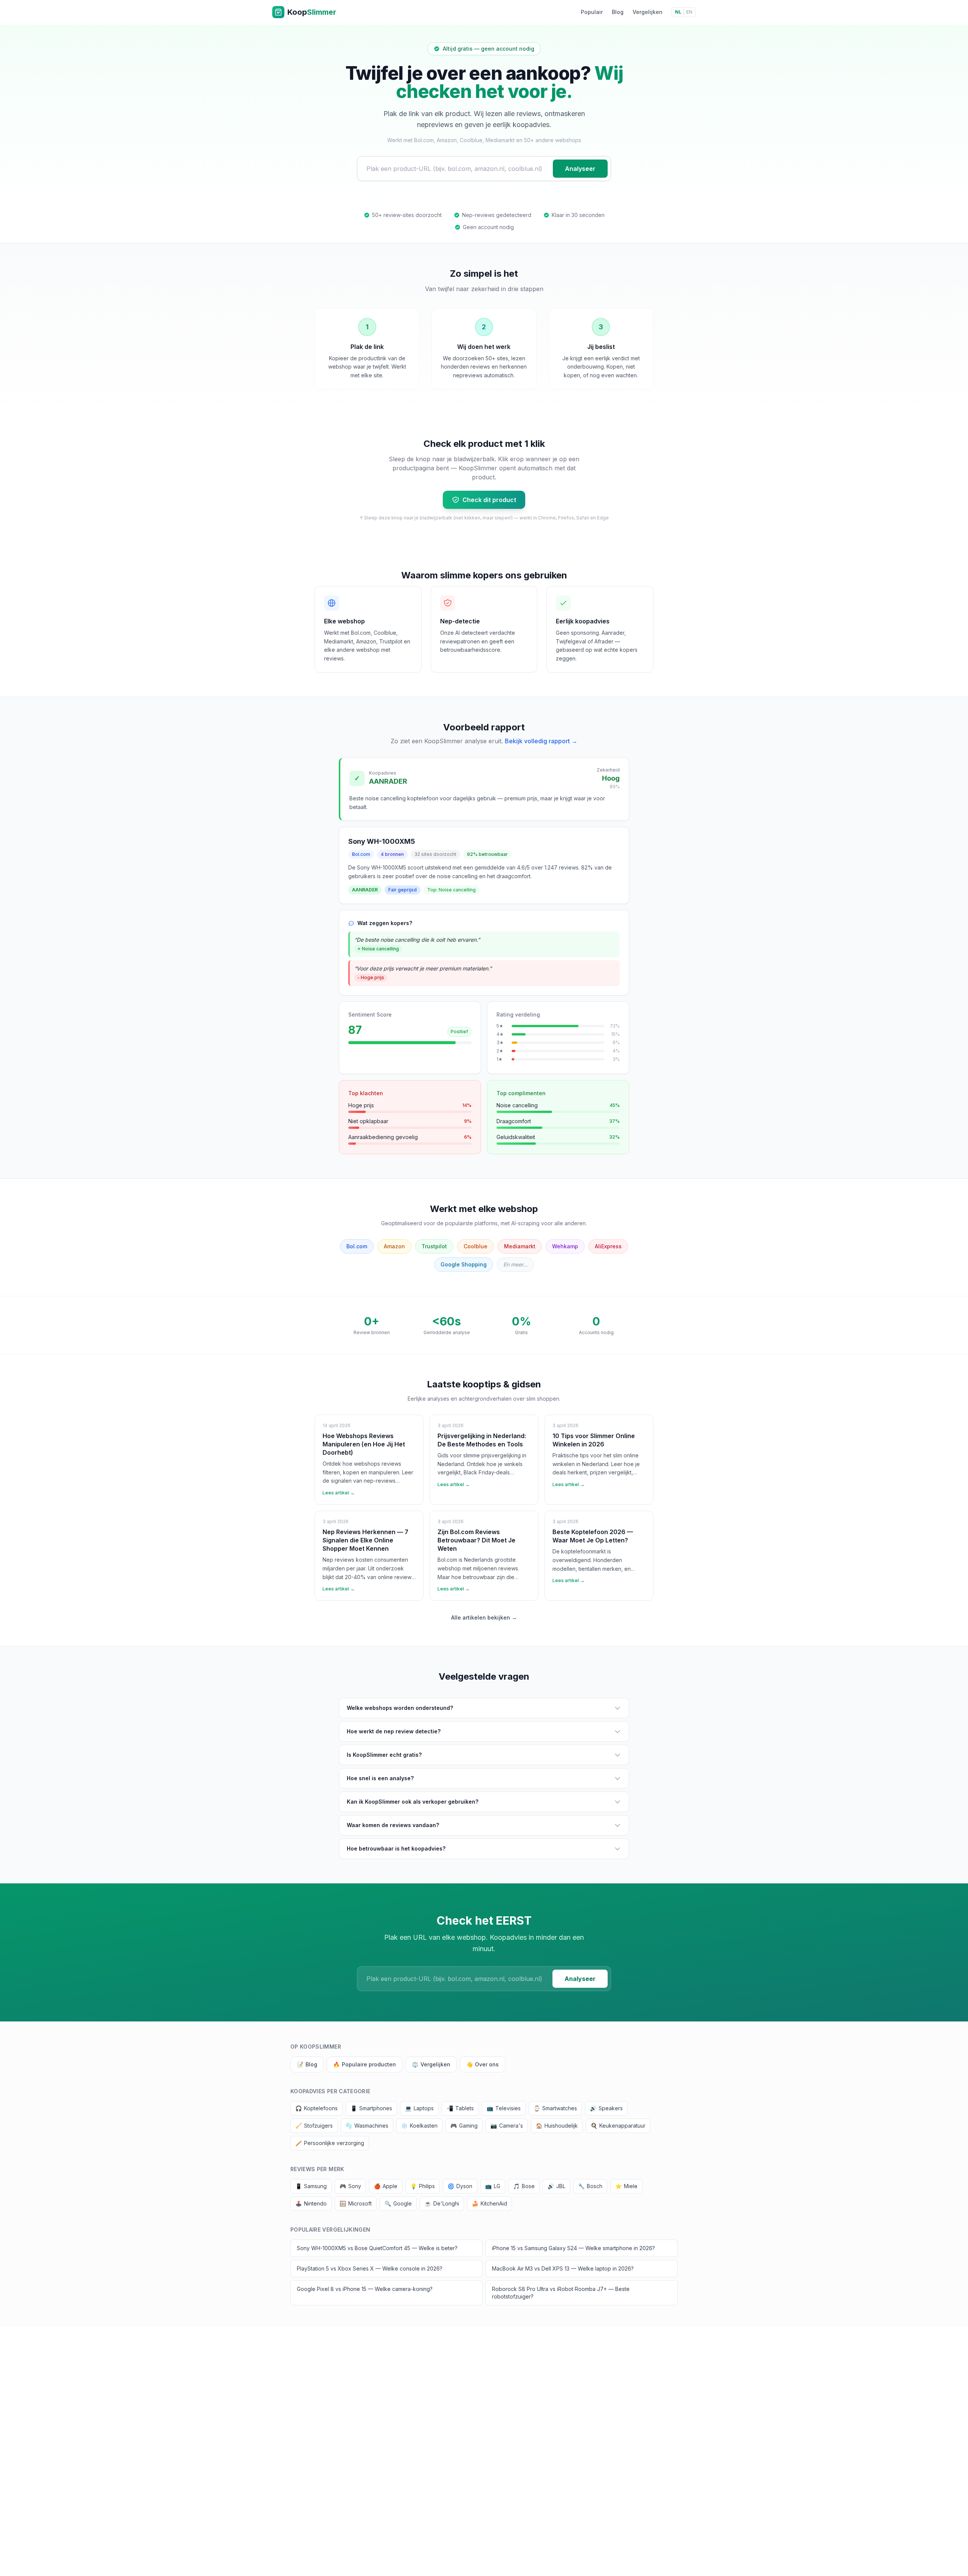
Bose (524, 2186)
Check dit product (489, 500)
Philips (423, 2186)
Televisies (504, 2108)
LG (493, 2186)
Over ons (482, 2064)
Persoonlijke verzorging (330, 2143)
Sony (350, 2186)
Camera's (507, 2126)
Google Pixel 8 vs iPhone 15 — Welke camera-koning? (365, 2289)
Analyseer (580, 169)
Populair (592, 12)
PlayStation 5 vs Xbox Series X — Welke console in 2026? (370, 2268)
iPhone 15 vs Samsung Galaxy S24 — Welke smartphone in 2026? (573, 2248)
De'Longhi (442, 2203)
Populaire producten (365, 2064)
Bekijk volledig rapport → (541, 741)
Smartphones (371, 2108)
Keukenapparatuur (618, 2126)
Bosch (590, 2186)
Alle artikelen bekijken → (484, 1617)
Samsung (311, 2186)
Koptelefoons (316, 2108)
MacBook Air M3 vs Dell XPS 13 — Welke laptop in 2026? (563, 2268)
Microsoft (356, 2203)
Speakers (606, 2108)
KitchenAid (489, 2203)
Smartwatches (555, 2108)
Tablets (460, 2108)
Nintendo (311, 2203)
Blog (618, 12)
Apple (386, 2186)
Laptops (419, 2108)
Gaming (464, 2126)
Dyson (460, 2186)
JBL (556, 2186)
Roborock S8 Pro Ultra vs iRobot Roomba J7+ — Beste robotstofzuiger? (561, 2293)
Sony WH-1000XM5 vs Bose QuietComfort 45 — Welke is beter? (377, 2248)
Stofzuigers (314, 2126)
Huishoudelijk (557, 2126)
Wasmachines (367, 2126)
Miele (626, 2186)
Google (398, 2203)
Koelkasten (419, 2126)
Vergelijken (648, 12)
